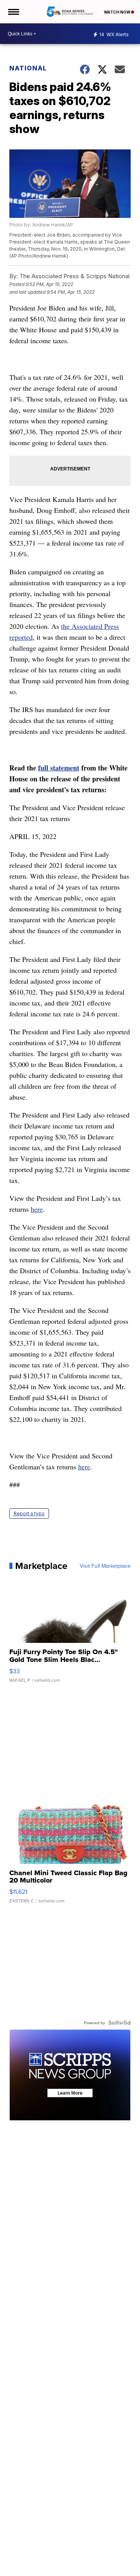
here (37, 1209)
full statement (59, 768)
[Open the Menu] (13, 12)
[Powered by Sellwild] (119, 2023)
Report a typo (29, 1513)
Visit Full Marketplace (105, 1566)
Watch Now (117, 12)
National (28, 68)
